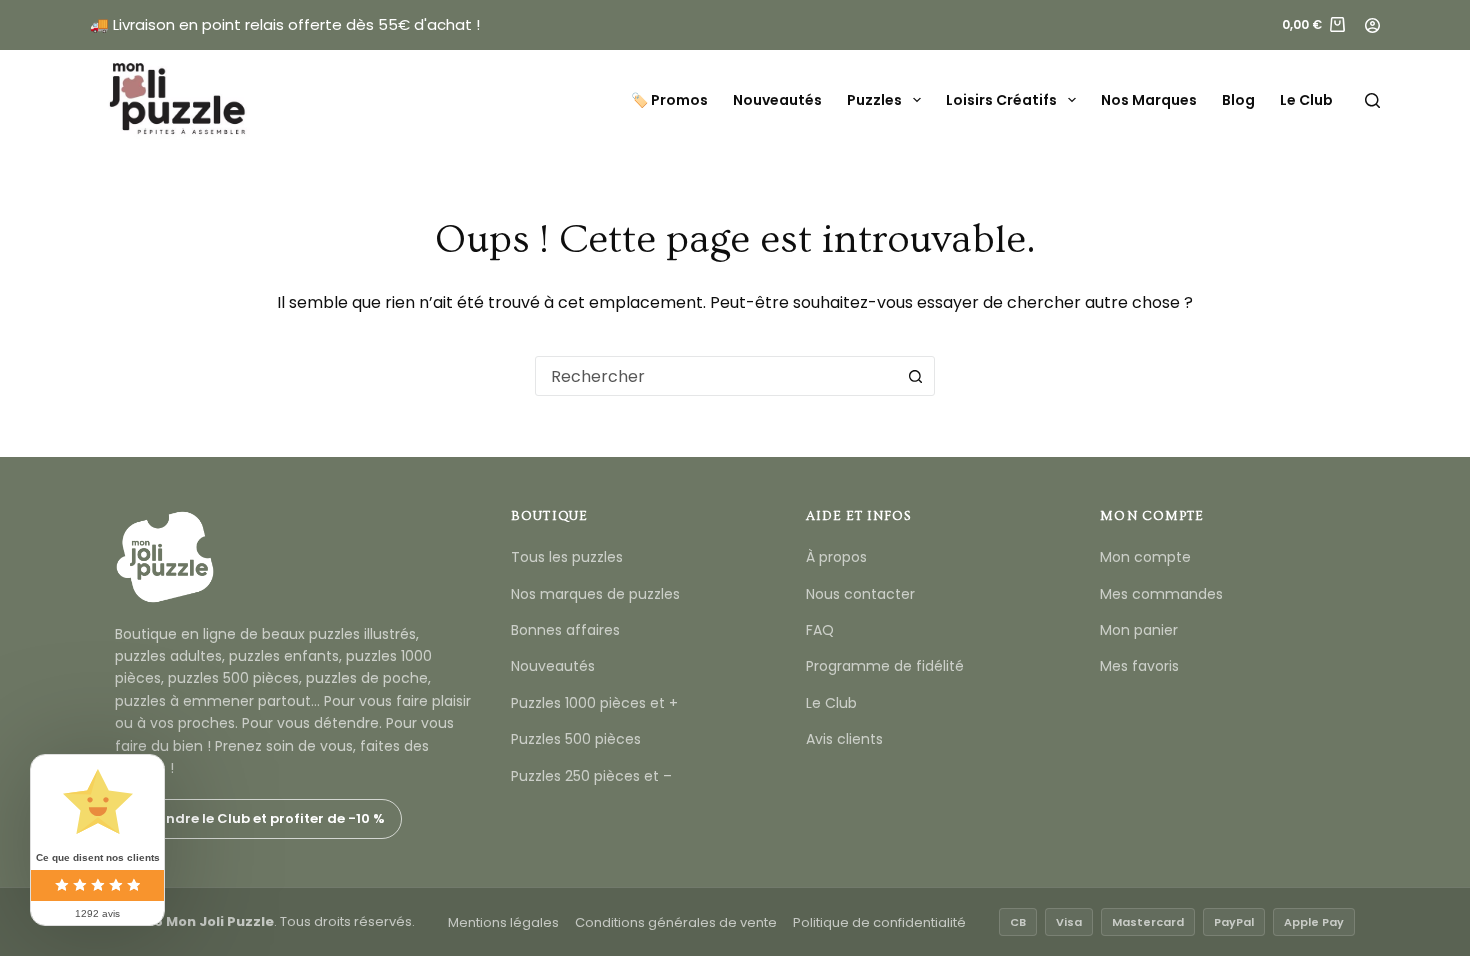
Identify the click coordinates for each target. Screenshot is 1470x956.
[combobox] (716, 376)
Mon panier (1139, 630)
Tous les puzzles (567, 557)
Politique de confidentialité (879, 922)
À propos (836, 557)
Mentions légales (503, 922)
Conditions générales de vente (676, 922)
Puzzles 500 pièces (576, 739)
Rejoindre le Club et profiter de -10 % (258, 818)
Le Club (1306, 100)
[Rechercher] (1372, 100)
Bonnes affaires (565, 630)
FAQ (820, 630)
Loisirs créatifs (1001, 100)
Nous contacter (860, 594)
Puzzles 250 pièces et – (591, 776)
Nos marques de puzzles (595, 594)
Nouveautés (777, 100)
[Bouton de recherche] (915, 376)
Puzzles (874, 100)
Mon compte (1145, 557)
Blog (1238, 100)
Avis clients (844, 739)
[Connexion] (1372, 25)
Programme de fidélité (885, 666)
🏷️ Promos (669, 100)
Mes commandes (1161, 594)
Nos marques (1149, 100)
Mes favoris (1139, 666)
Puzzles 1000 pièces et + (594, 703)
